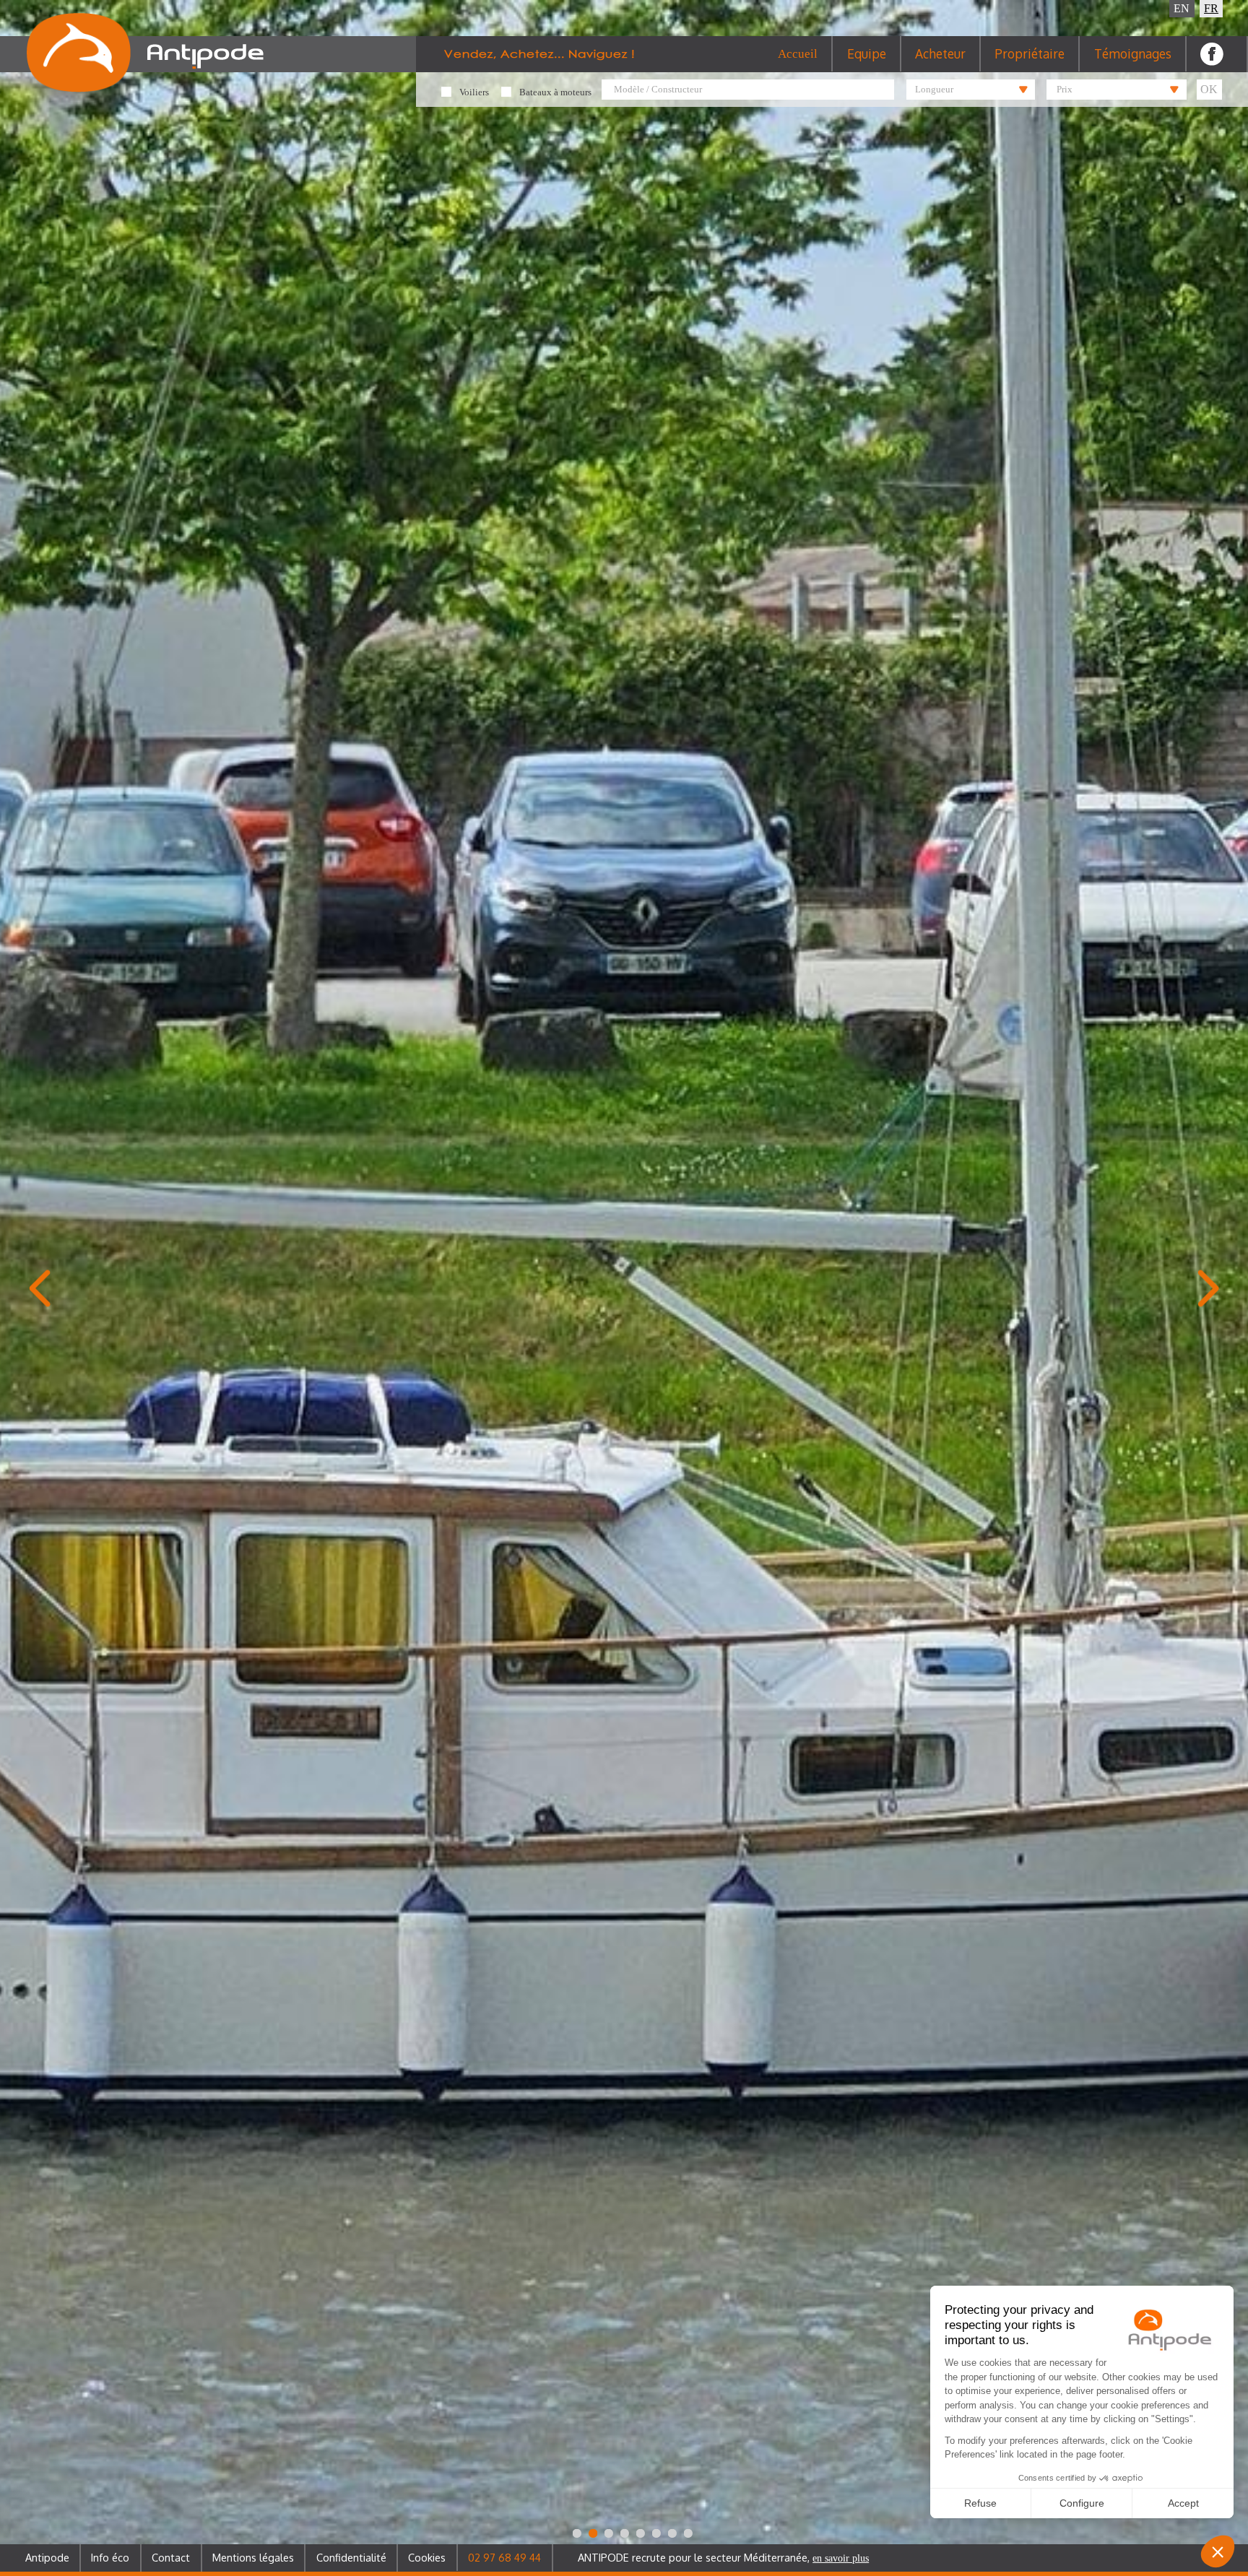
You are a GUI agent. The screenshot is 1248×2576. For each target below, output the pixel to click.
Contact (171, 2557)
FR (1211, 8)
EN (1182, 8)
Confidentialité (351, 2557)
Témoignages (1133, 53)
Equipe (867, 53)
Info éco (110, 2557)
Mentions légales (253, 2557)
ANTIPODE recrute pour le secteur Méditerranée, (723, 2557)
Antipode (47, 2557)
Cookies (427, 2557)
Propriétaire (1030, 53)
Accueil (798, 54)
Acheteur (940, 53)
